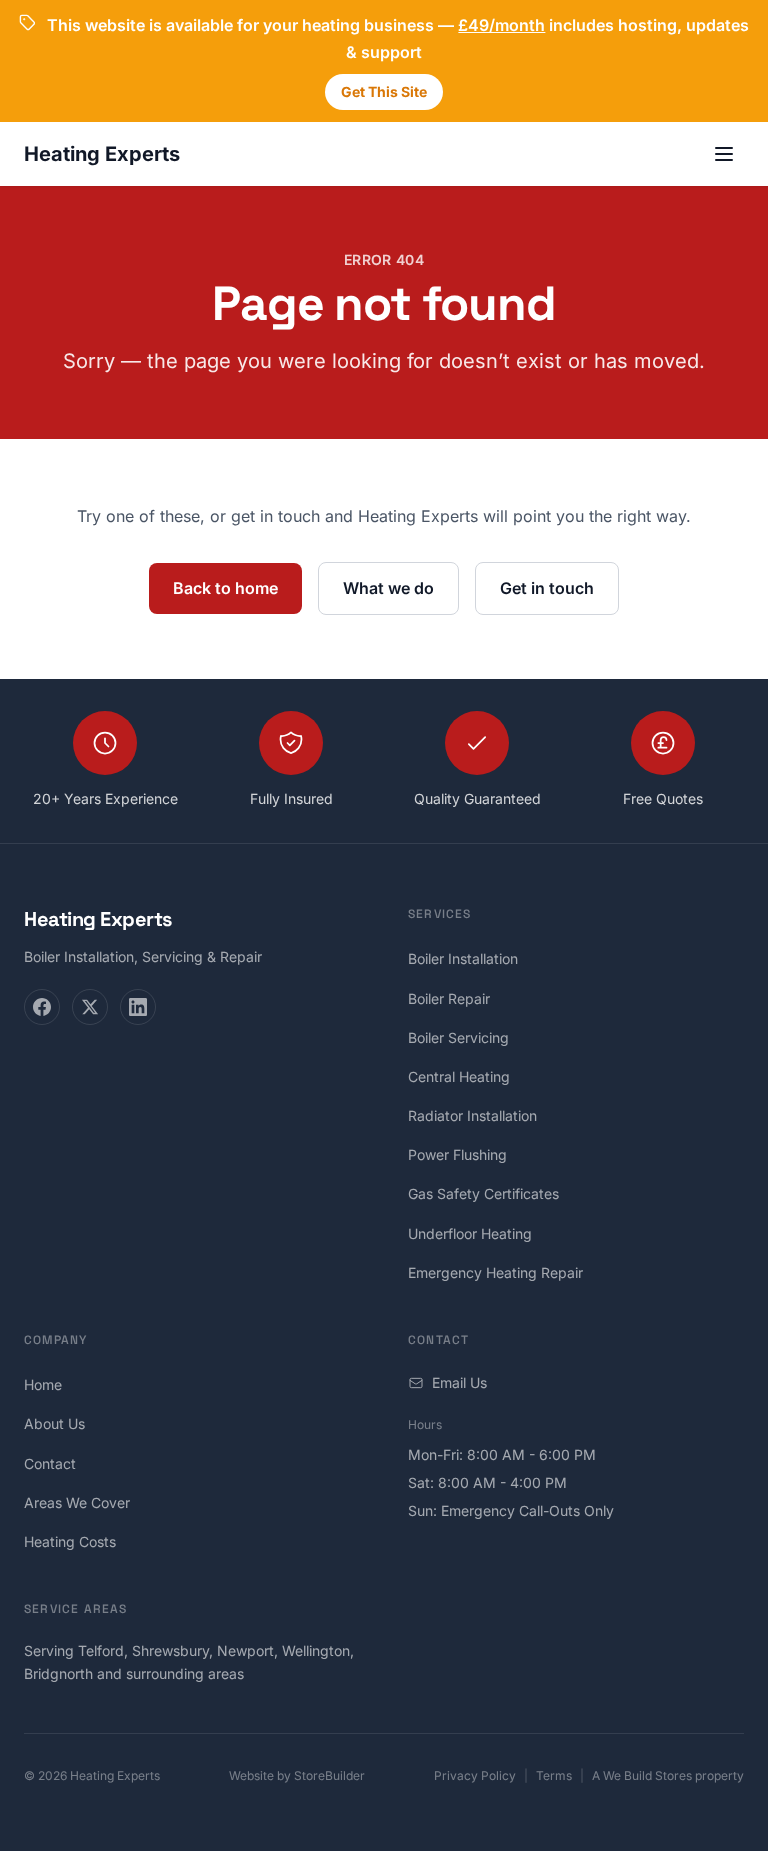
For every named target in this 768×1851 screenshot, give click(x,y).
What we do (388, 588)
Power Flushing (457, 1154)
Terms (554, 1775)
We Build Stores (647, 1775)
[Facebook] (42, 1007)
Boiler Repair (449, 998)
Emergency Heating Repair (495, 1272)
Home (43, 1384)
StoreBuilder (329, 1775)
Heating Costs (70, 1541)
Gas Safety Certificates (483, 1193)
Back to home (225, 588)
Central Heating (459, 1076)
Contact (50, 1463)
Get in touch (547, 588)
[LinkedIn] (138, 1007)
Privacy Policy (475, 1775)
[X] (90, 1007)
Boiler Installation (463, 958)
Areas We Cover (77, 1502)
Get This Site (384, 91)
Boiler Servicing (458, 1037)
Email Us (459, 1382)
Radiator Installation (472, 1115)
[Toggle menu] (724, 154)
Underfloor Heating (470, 1233)
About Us (54, 1423)
